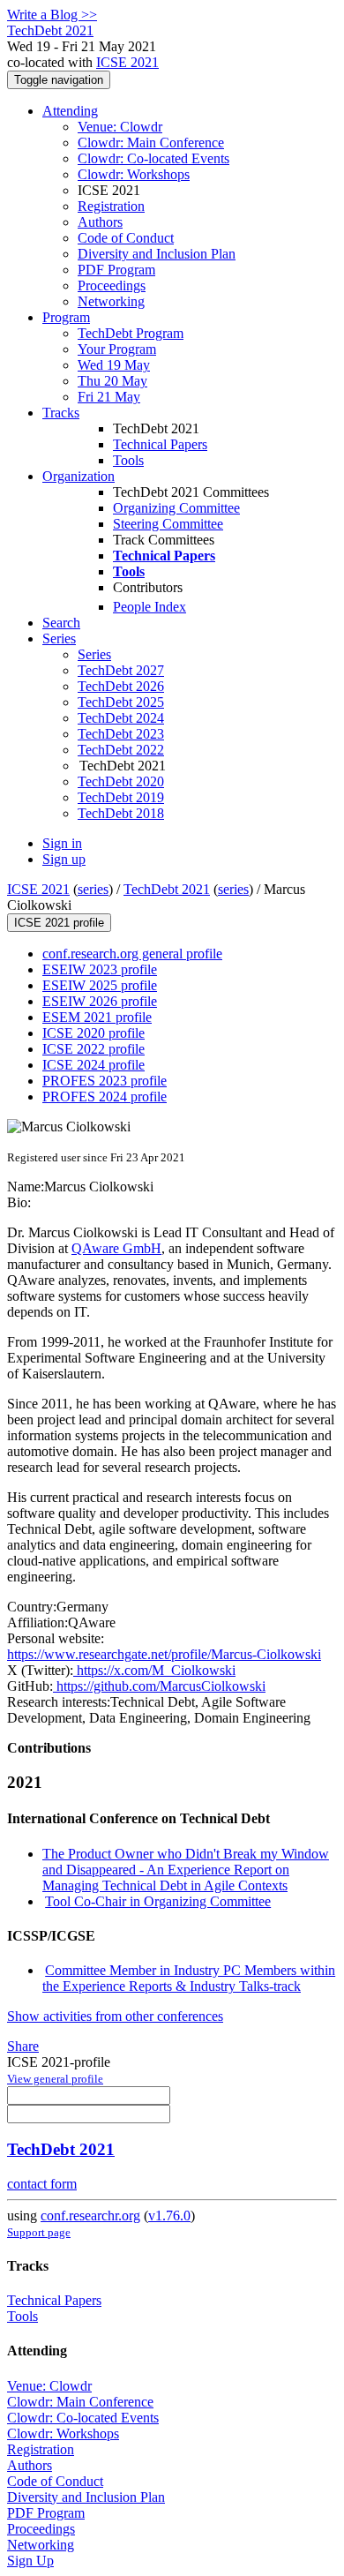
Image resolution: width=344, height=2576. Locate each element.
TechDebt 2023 (121, 734)
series (93, 889)
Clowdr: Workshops (134, 174)
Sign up (64, 859)
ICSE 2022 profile (93, 1049)
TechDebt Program (131, 333)
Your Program (117, 349)
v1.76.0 (169, 2216)
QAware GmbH (116, 1248)
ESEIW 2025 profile (100, 985)
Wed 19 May (114, 365)
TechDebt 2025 (121, 702)
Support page (39, 2232)
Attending (70, 111)
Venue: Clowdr (120, 127)
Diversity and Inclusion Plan (157, 254)
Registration (111, 206)
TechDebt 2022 (121, 750)
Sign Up (30, 2561)
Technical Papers (160, 444)
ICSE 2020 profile (93, 1033)
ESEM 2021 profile (97, 1017)
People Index (150, 607)
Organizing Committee (176, 508)
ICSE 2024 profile (93, 1065)
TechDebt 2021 (167, 889)
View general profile (55, 2079)
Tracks (61, 413)
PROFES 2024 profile (105, 1096)
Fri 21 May (109, 397)
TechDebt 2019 (121, 797)
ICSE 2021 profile (59, 923)
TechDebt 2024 (121, 718)
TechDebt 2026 (121, 686)
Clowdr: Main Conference (151, 143)
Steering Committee (168, 524)
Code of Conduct (126, 238)
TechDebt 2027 (121, 670)
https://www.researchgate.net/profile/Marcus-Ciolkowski (164, 1654)
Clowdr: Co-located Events (153, 158)
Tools (128, 460)
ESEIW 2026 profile (100, 1001)
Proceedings (112, 285)
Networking (111, 301)
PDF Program (116, 270)
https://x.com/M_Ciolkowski (154, 1670)
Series (94, 654)
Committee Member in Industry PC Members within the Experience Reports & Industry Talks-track (189, 1978)
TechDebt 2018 (121, 813)
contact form (42, 2184)
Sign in (62, 843)
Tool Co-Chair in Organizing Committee (158, 1901)
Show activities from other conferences (115, 2016)
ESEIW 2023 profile (100, 969)
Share (23, 2046)
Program (66, 317)
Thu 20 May (112, 381)
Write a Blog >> (52, 15)
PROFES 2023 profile (105, 1081)
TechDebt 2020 (121, 781)
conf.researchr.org (90, 2216)
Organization (79, 476)
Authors (100, 222)
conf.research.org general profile (132, 954)
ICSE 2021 (127, 62)
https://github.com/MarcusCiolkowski (159, 1686)
